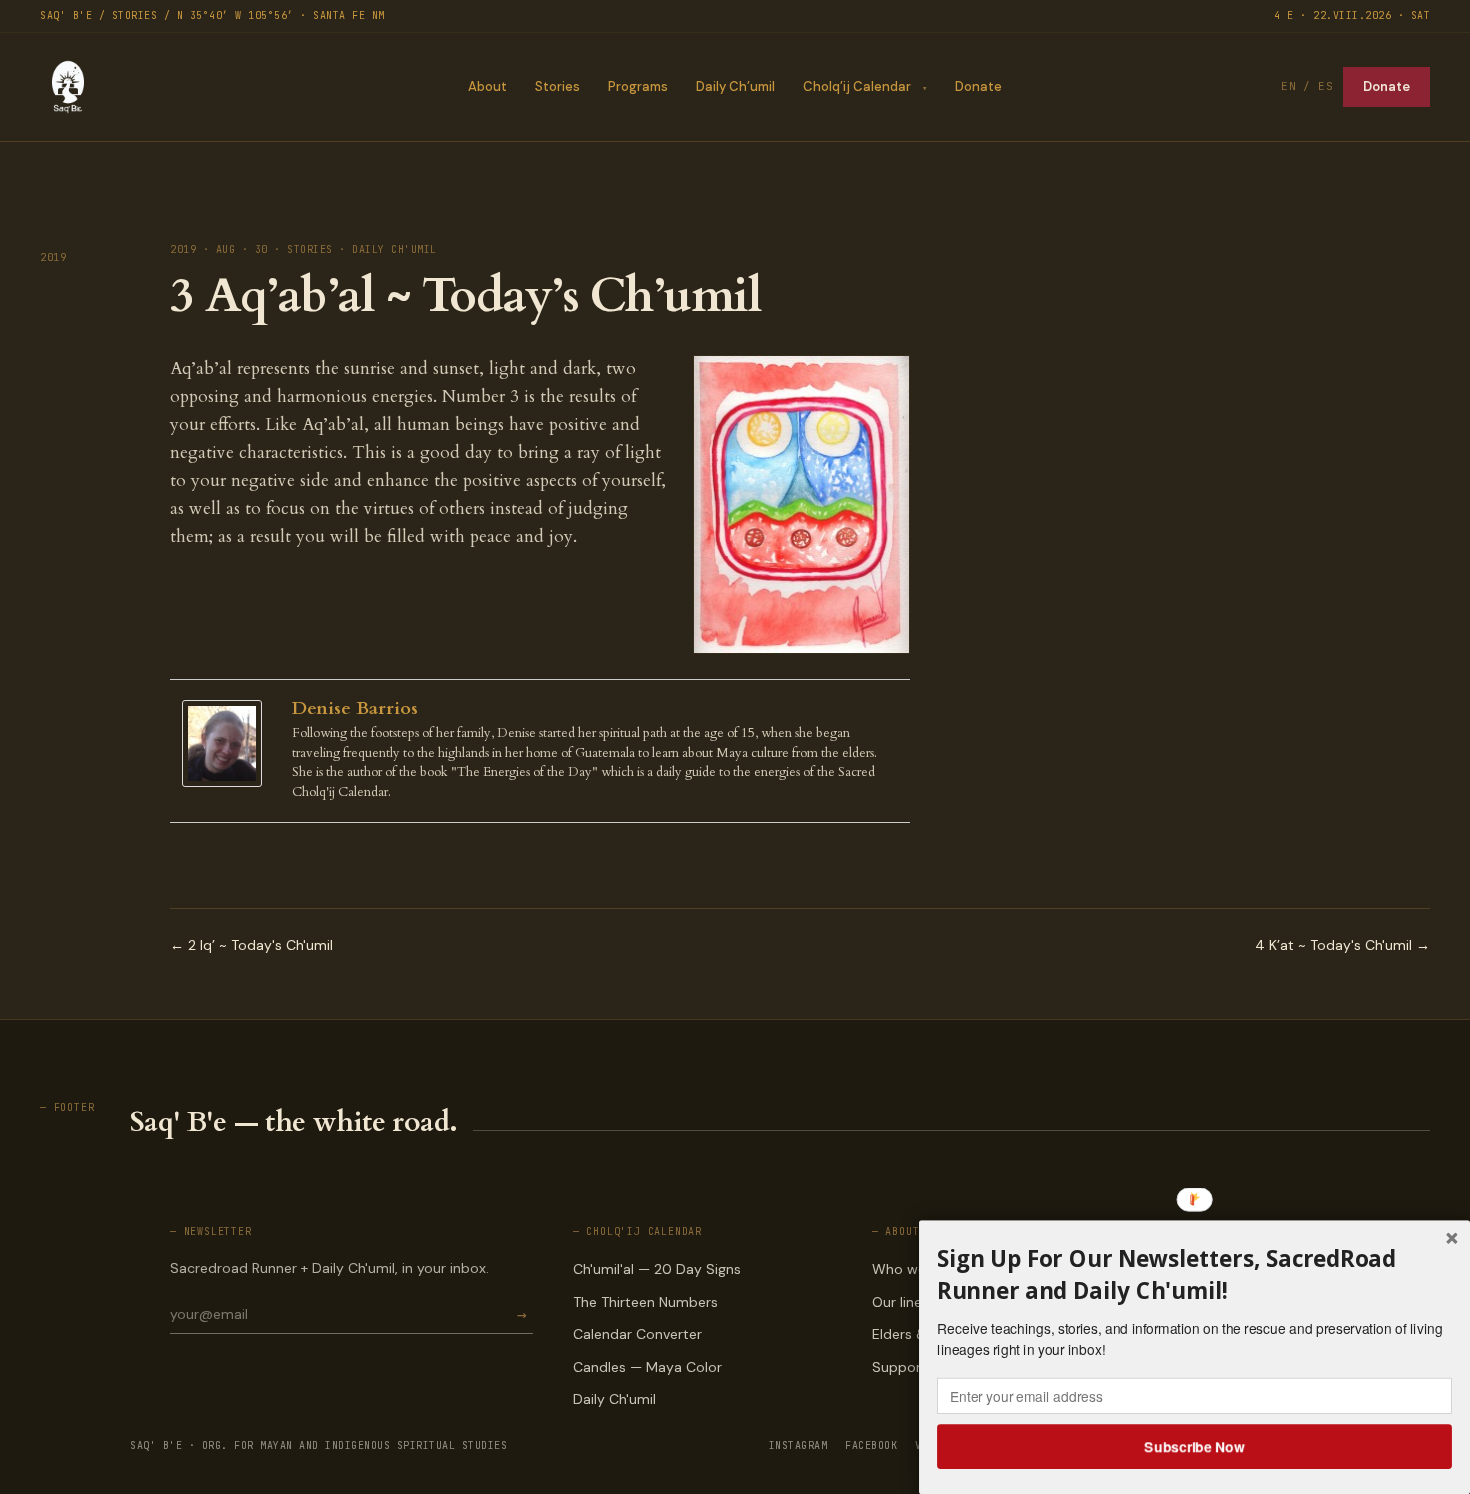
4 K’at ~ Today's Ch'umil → (1342, 945)
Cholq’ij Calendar (857, 86)
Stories (557, 86)
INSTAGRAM (798, 1445)
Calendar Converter (637, 1334)
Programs (638, 86)
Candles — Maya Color (647, 1367)
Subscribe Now (1195, 1446)
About (487, 86)
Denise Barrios (355, 708)
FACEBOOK (871, 1445)
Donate (978, 86)
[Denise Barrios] (227, 743)
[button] (1194, 1275)
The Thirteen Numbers (645, 1302)
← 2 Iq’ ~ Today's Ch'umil (251, 945)
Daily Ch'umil (614, 1399)
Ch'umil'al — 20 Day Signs (657, 1269)
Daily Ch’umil (735, 86)
